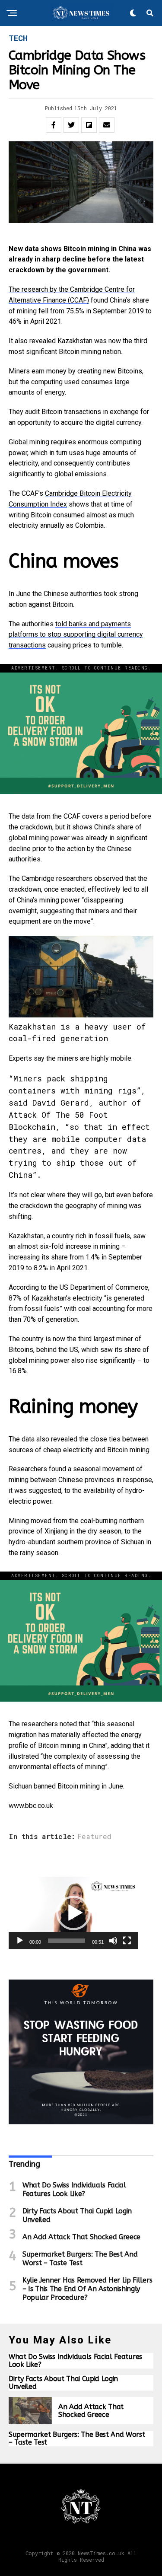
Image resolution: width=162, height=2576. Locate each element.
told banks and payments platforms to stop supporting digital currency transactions (76, 635)
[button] (73, 1913)
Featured (94, 1836)
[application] (73, 1913)
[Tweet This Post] (71, 125)
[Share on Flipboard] (89, 125)
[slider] (67, 1941)
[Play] (20, 1941)
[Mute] (113, 1941)
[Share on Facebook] (54, 125)
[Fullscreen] (127, 1941)
